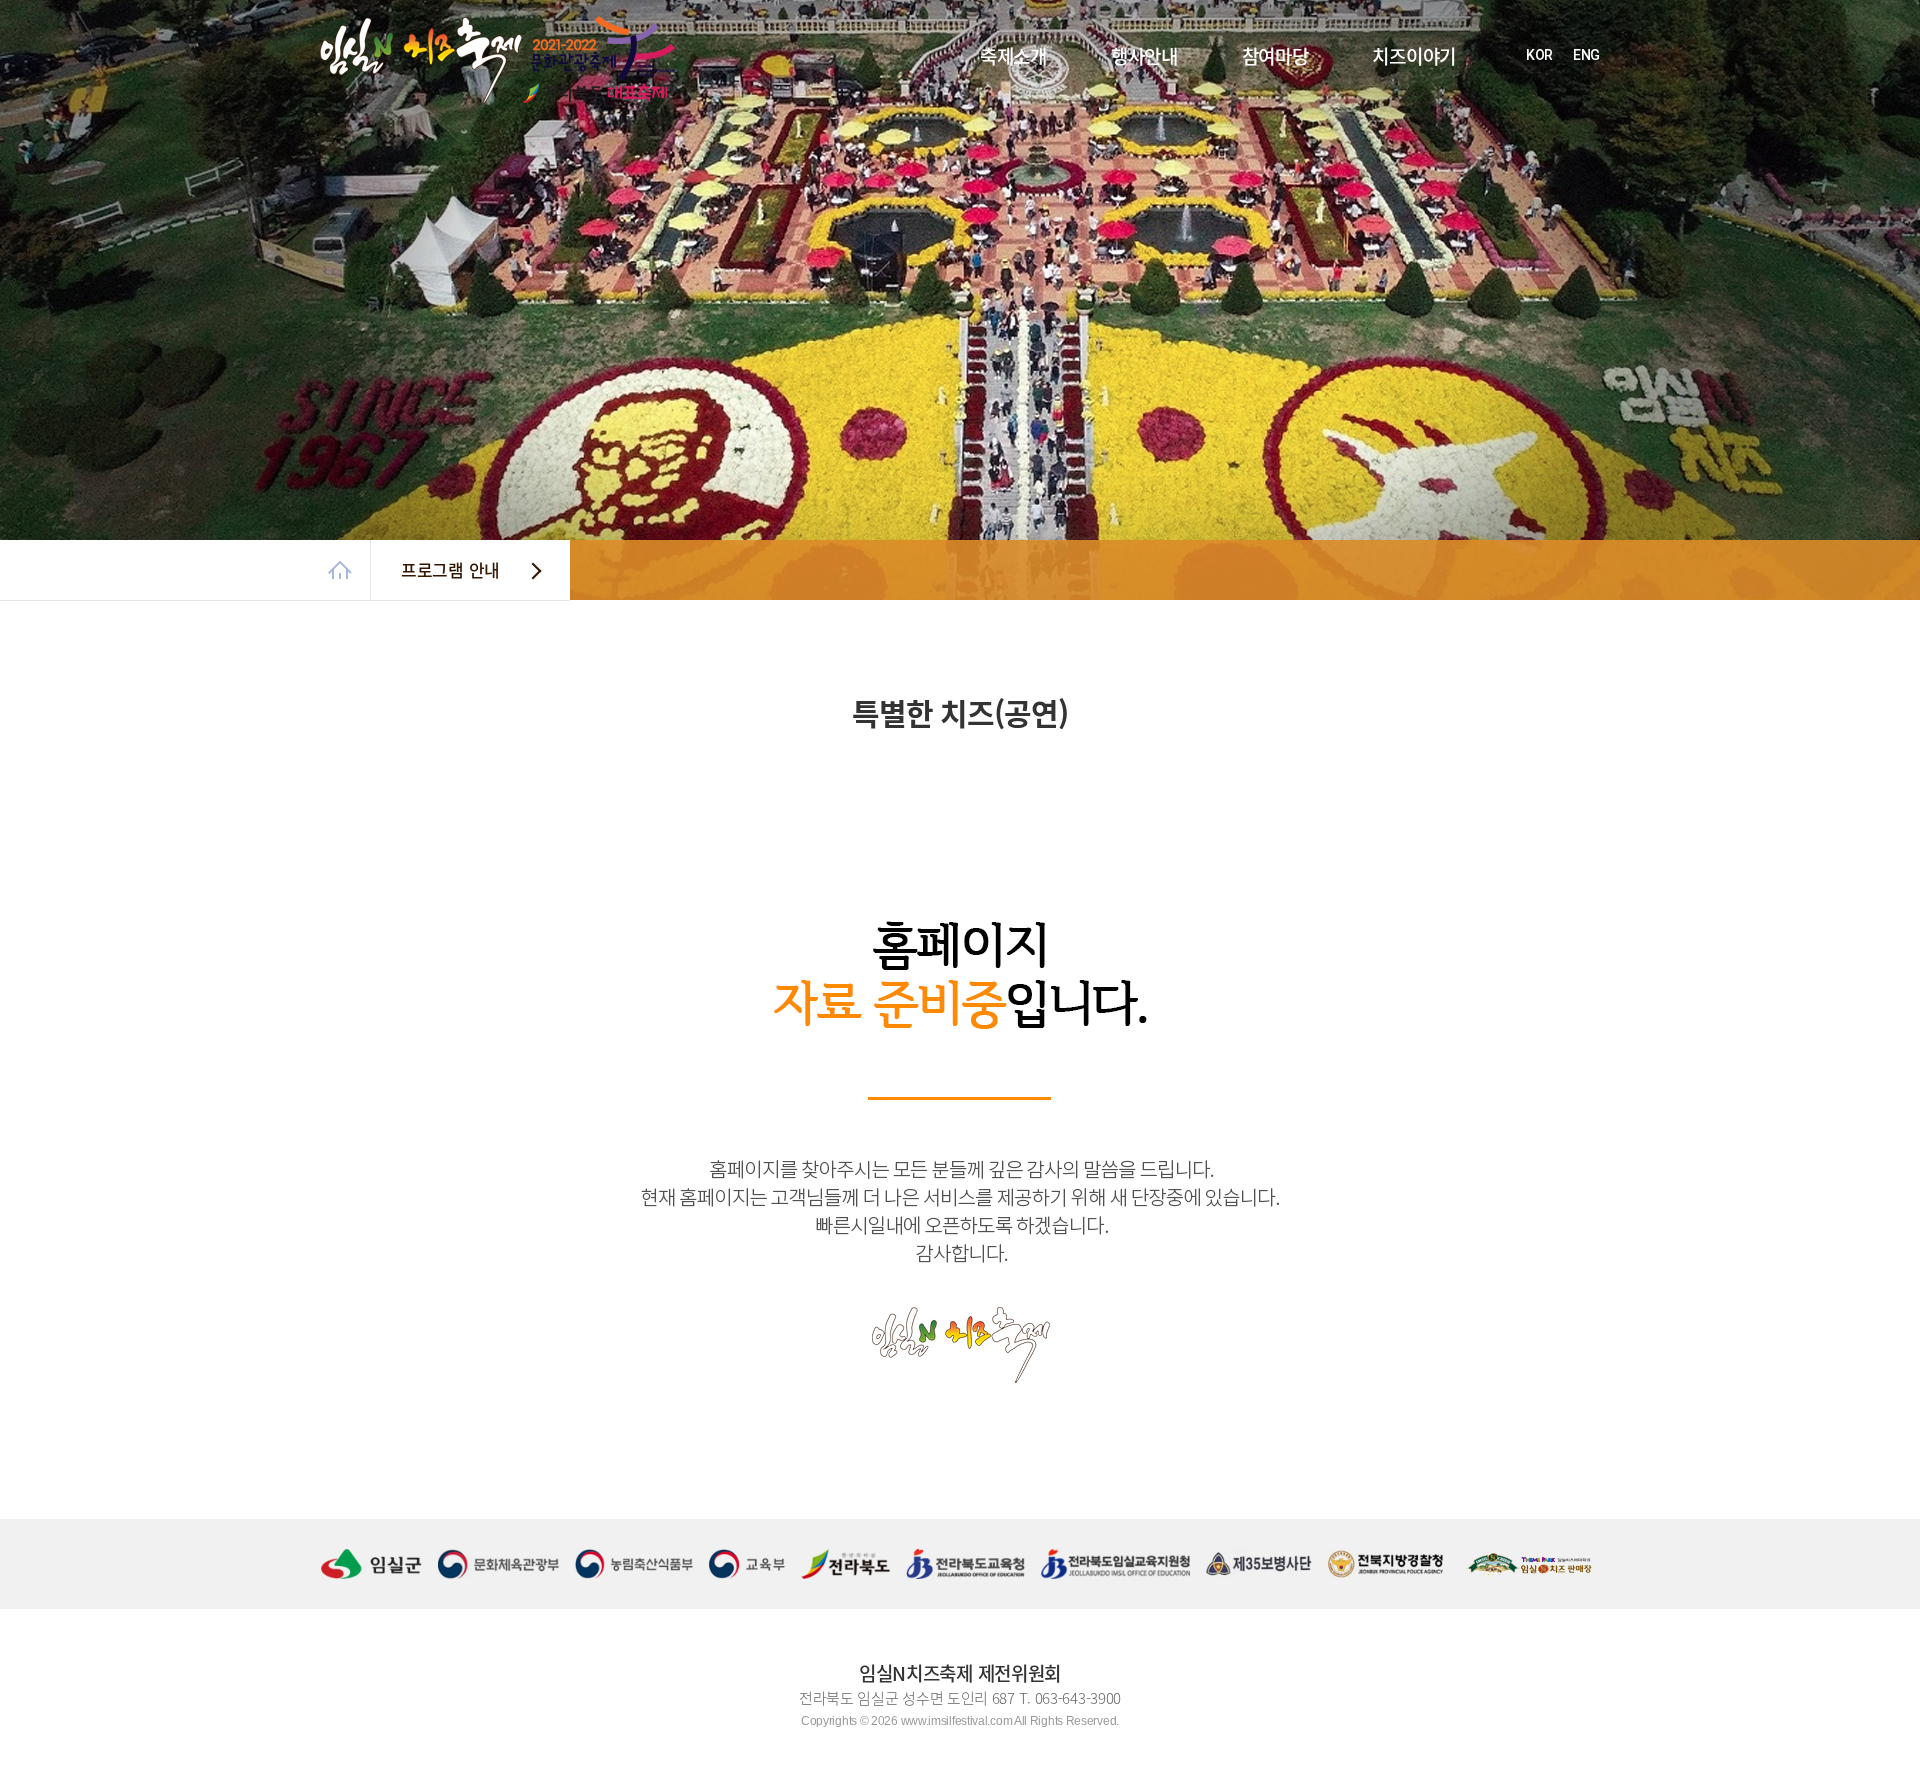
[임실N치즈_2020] (371, 27)
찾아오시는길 (980, 180)
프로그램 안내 (450, 569)
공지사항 (1231, 108)
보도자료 (1231, 126)
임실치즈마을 (1372, 180)
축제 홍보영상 (981, 198)
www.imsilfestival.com (957, 1721)
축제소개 (1013, 56)
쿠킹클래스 (1106, 162)
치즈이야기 (1414, 56)
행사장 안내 (976, 144)
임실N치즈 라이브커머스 (1137, 144)
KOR (1539, 55)
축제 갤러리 (1238, 144)
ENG (1586, 55)
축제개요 (969, 108)
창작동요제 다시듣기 (1259, 162)
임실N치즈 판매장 (1382, 198)
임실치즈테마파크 (1383, 144)
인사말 (964, 126)
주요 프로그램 (1112, 126)
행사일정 (1100, 108)
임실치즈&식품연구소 (1392, 162)
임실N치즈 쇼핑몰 (1382, 126)
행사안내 (1144, 56)
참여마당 (1275, 56)
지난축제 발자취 (987, 162)
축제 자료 (971, 216)
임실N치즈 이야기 (1382, 108)
